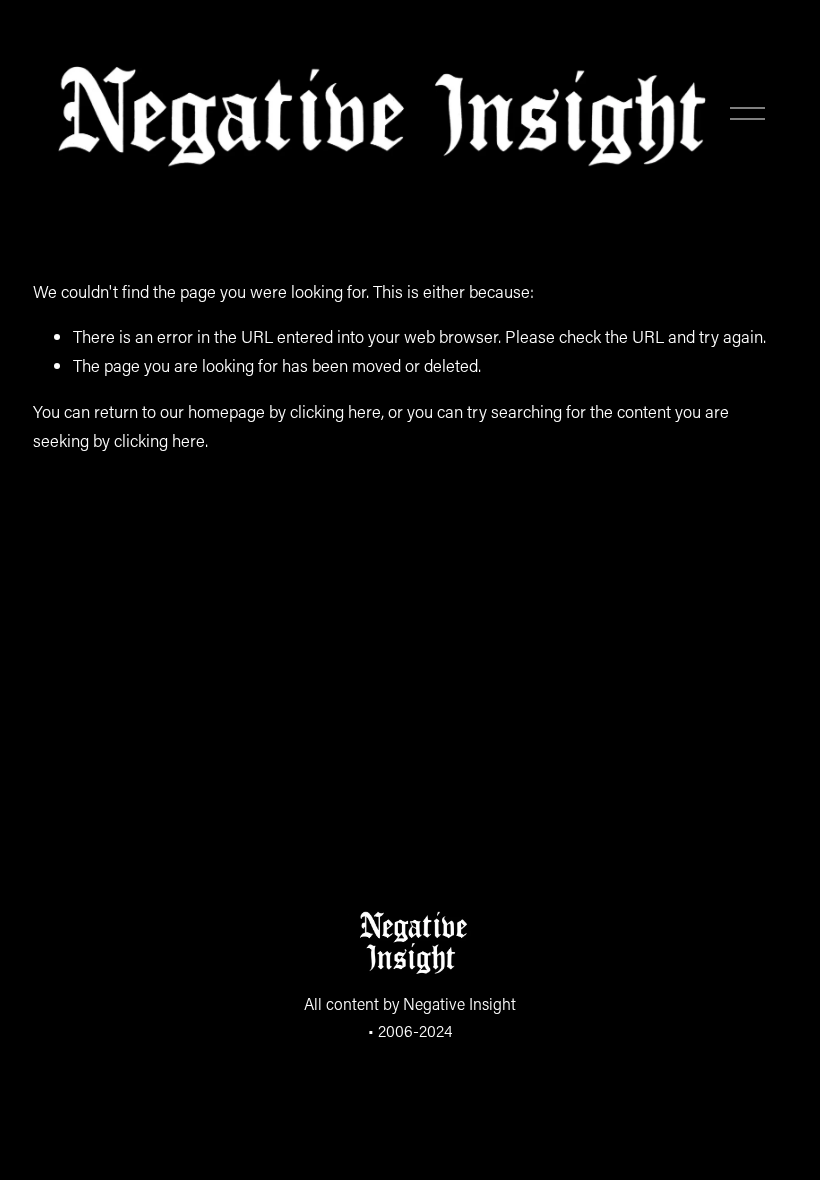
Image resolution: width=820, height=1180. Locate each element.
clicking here (335, 411)
